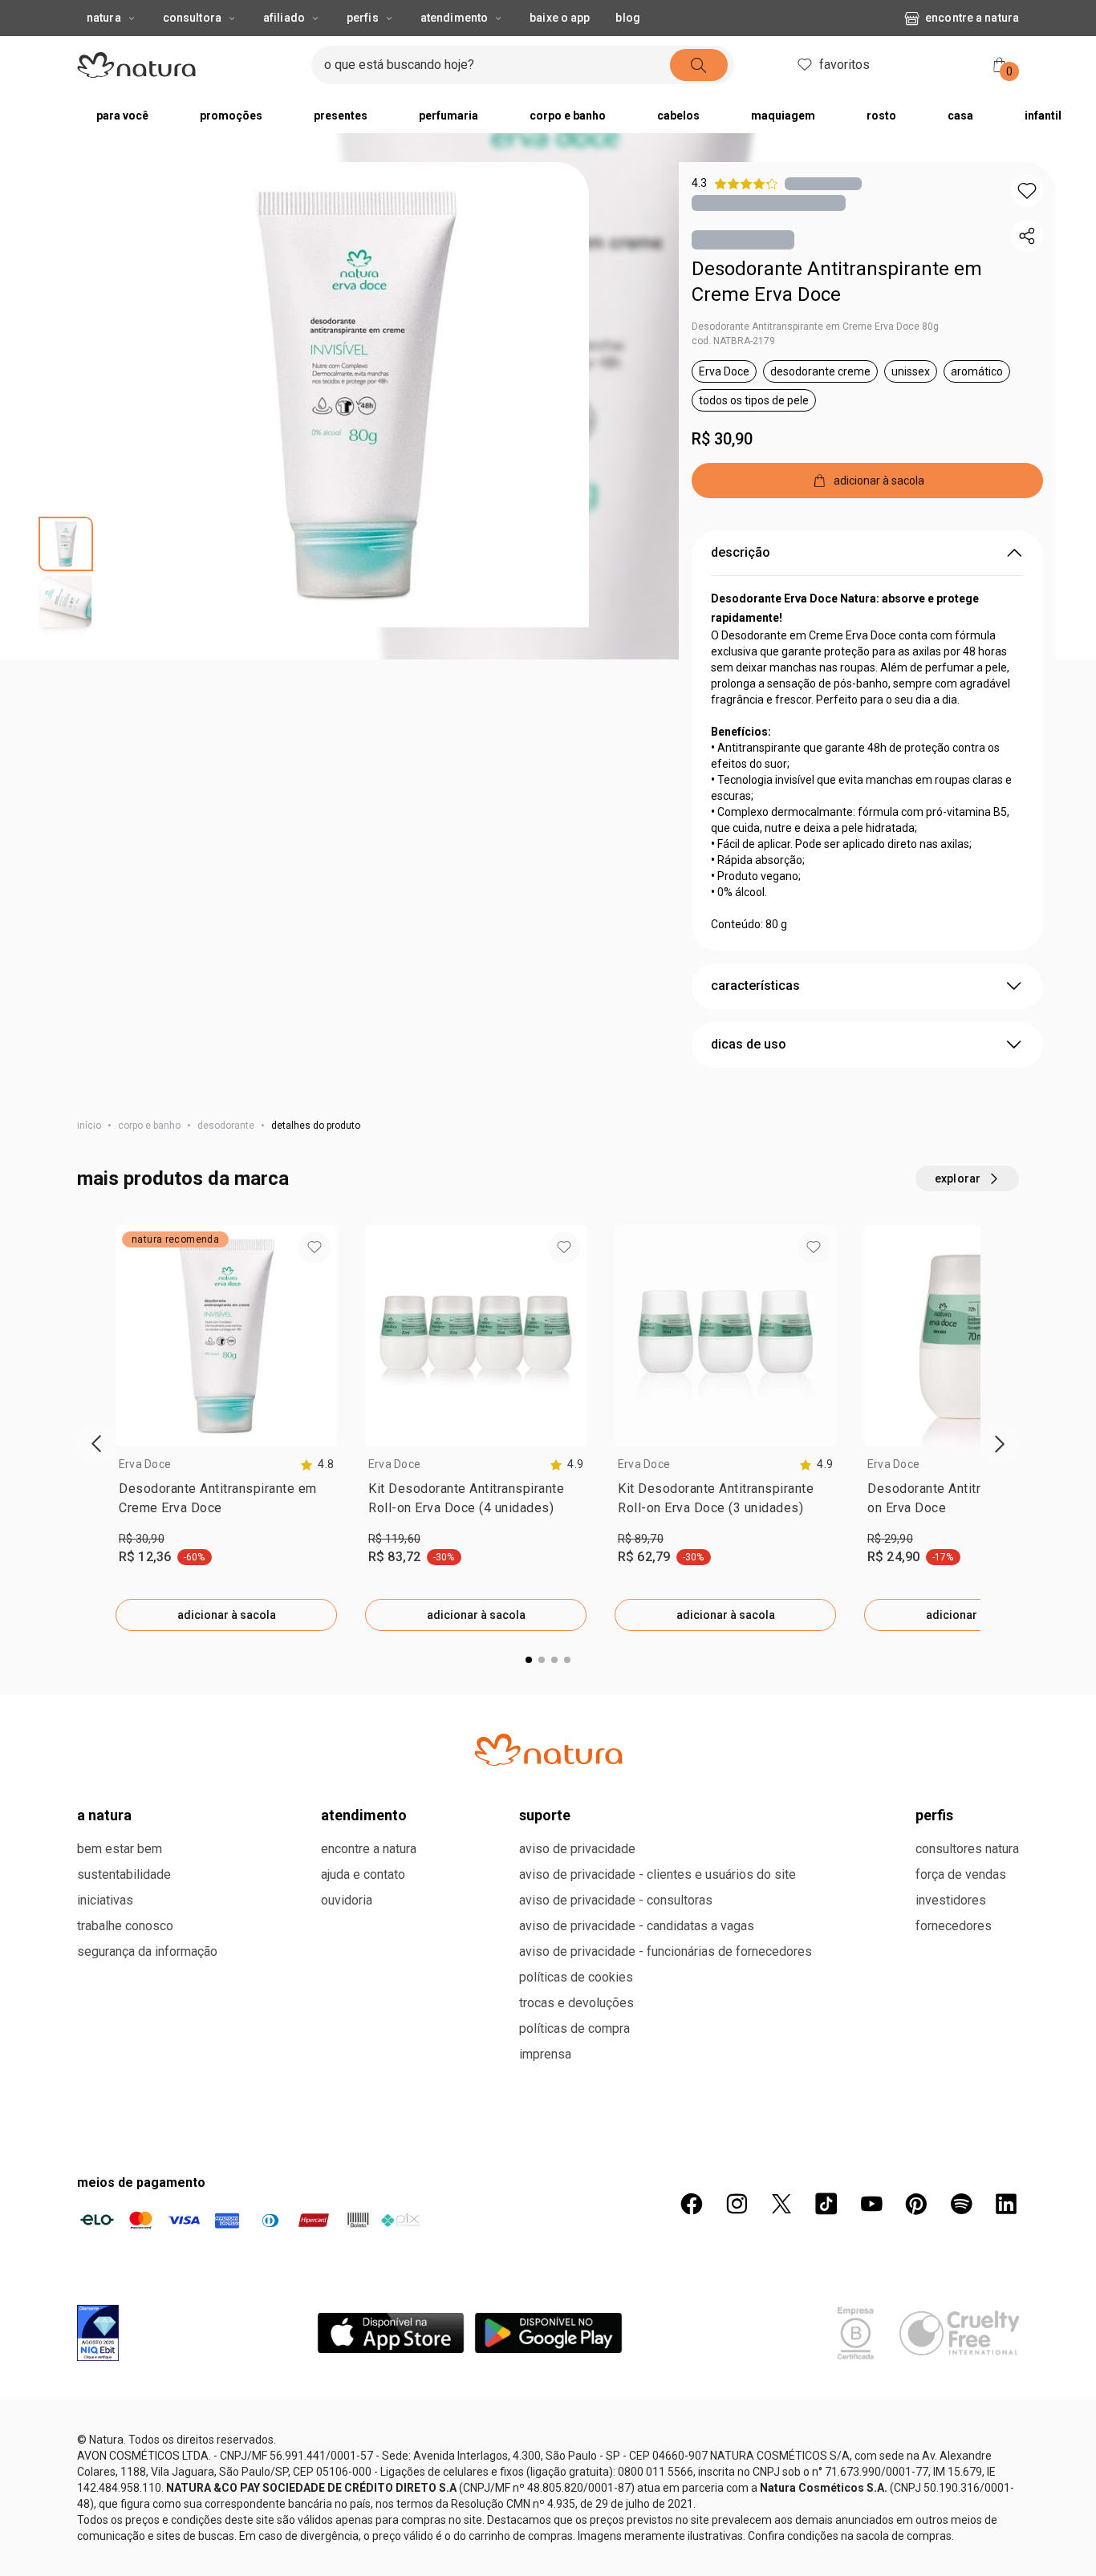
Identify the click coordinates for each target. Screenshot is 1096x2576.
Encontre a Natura (972, 18)
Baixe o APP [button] (560, 18)
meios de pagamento (141, 2183)
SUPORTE (545, 1815)
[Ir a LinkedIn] (1006, 2204)
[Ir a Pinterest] (916, 2204)
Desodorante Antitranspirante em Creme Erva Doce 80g (815, 327)
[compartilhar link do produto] (1027, 236)
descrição (741, 552)
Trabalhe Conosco (125, 1926)
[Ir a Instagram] (737, 2204)
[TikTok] (826, 2204)
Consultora (192, 18)
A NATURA (104, 1815)
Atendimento (454, 18)
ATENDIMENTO (364, 1815)
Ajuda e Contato (363, 1874)
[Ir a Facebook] (692, 2204)
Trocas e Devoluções (576, 2003)
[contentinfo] (317, 1464)
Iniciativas (105, 1900)
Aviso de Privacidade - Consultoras (616, 1900)
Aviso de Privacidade (577, 1849)
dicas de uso (749, 1044)
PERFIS (934, 1815)
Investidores (951, 1900)
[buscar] (699, 65)
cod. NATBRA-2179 (733, 341)
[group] (226, 1428)
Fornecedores (954, 1926)
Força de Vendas (961, 1874)
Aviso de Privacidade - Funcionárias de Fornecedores (666, 1951)
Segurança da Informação (147, 1951)
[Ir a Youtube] (871, 2204)
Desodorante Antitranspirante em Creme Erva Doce (837, 282)
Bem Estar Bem (120, 1849)
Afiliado (284, 18)
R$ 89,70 (641, 1539)
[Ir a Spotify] (961, 2204)
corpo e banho (149, 1126)
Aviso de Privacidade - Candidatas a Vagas (637, 1926)
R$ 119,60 (394, 1539)
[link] (226, 1502)
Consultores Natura (967, 1849)
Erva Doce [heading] (145, 1464)
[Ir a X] (781, 2204)
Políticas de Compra (574, 2028)
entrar (938, 67)
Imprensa (545, 2054)
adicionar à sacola (227, 1615)
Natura (104, 18)
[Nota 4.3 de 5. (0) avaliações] (823, 183)
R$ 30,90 (722, 439)
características (755, 986)
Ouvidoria (347, 1900)
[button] (356, 395)
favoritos (844, 65)
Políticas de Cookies (576, 1977)
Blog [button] (627, 18)
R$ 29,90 (890, 1539)
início (89, 1126)
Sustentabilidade (124, 1874)
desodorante (226, 1126)
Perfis (363, 18)
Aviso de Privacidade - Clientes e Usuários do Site (658, 1874)
